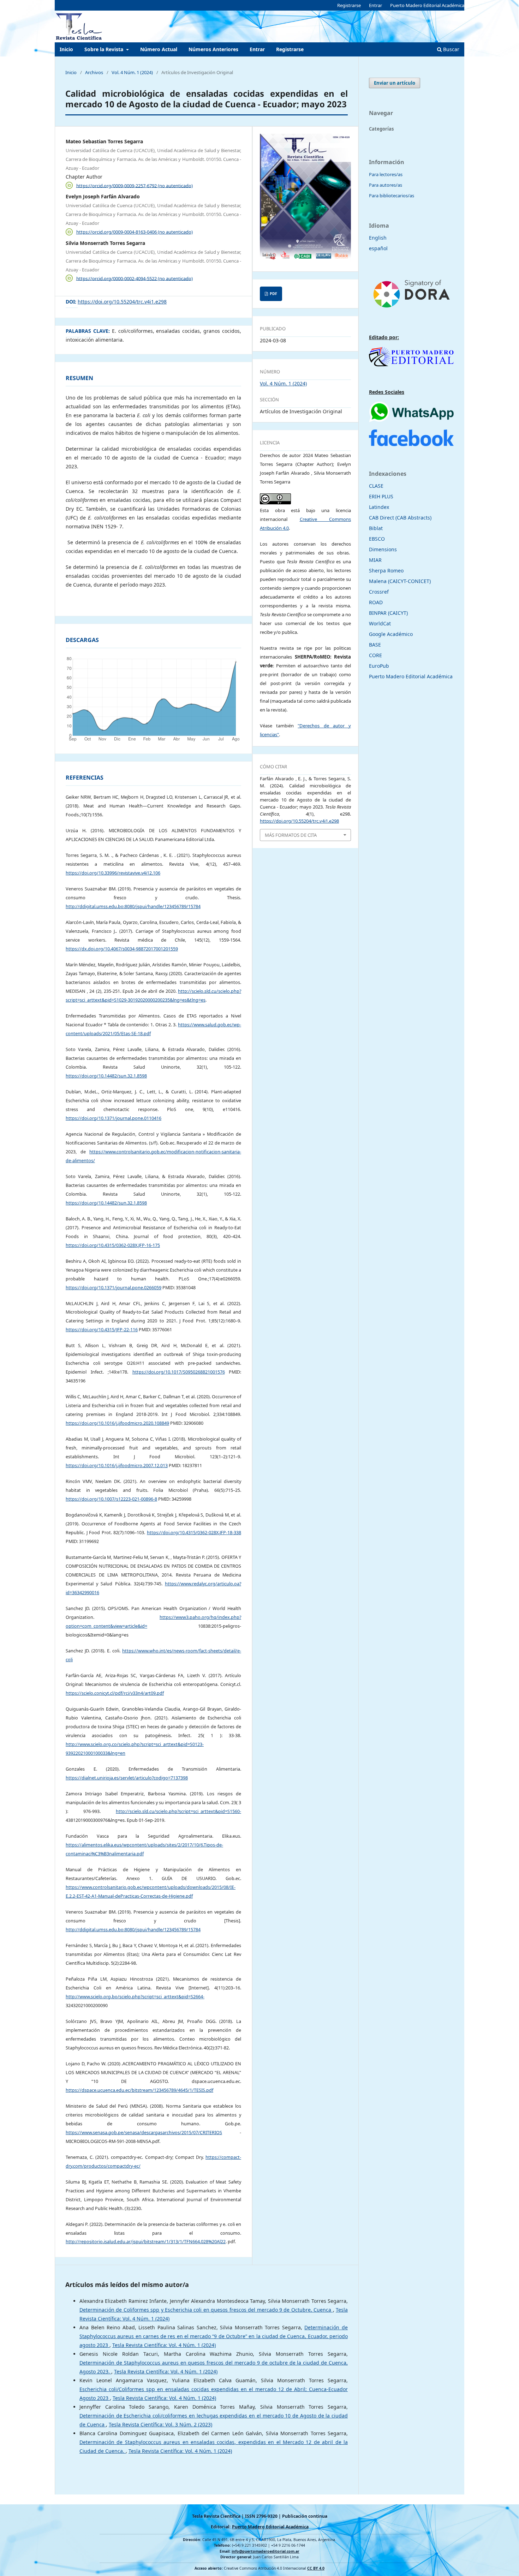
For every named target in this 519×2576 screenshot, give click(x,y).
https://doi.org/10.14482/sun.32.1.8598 (106, 1076)
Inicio (66, 49)
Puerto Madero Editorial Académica (427, 5)
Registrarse (290, 49)
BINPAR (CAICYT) (388, 613)
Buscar (451, 49)
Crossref (379, 592)
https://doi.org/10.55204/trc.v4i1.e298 (122, 302)
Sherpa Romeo (386, 571)
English (378, 238)
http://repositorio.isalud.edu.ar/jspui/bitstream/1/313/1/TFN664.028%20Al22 (146, 2242)
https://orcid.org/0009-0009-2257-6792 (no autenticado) (135, 185)
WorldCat (380, 623)
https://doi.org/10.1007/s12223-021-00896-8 (111, 1499)
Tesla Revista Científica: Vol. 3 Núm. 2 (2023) (160, 2424)
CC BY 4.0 (316, 2568)
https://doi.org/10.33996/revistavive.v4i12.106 (113, 873)
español (378, 248)
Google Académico (391, 634)
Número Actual (159, 49)
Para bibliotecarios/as (392, 196)
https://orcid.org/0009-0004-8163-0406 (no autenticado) (135, 232)
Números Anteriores (213, 49)
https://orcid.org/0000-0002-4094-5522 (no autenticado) (135, 278)
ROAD (376, 602)
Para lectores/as (386, 174)
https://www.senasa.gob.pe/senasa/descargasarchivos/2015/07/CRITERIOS (144, 2133)
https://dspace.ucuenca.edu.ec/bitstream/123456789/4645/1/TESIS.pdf (139, 2090)
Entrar (257, 49)
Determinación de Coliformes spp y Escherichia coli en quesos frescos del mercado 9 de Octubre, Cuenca (206, 2310)
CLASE (376, 486)
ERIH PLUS (381, 496)
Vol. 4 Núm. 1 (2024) (132, 72)
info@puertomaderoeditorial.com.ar (266, 2551)
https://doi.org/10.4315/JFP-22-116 (102, 1330)
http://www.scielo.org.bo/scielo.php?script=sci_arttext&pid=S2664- (135, 1997)
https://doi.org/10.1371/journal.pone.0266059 (114, 1288)
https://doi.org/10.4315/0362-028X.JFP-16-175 (113, 1245)
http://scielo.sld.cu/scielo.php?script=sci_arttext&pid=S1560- (178, 1811)
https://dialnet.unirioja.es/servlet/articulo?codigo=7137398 (127, 1778)
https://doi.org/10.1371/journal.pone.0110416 (114, 1118)
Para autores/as (386, 185)
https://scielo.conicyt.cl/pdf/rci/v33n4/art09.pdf (115, 1693)
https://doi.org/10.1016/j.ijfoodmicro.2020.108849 (117, 1423)
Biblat (376, 528)
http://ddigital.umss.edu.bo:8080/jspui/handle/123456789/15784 (133, 906)
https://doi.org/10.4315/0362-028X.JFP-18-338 (194, 1533)
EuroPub (379, 666)
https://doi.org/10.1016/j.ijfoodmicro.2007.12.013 (117, 1466)
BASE (375, 645)
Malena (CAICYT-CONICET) (400, 581)
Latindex (379, 507)
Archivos (94, 72)
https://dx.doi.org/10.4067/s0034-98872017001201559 (122, 949)
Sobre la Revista (105, 49)
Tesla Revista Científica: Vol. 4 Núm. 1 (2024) (164, 2345)
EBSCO (377, 539)
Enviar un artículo (395, 83)
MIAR (375, 560)
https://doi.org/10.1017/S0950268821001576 (179, 1372)
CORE (375, 655)
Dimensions (383, 549)
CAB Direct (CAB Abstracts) (400, 518)
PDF (273, 294)
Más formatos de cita (291, 835)
